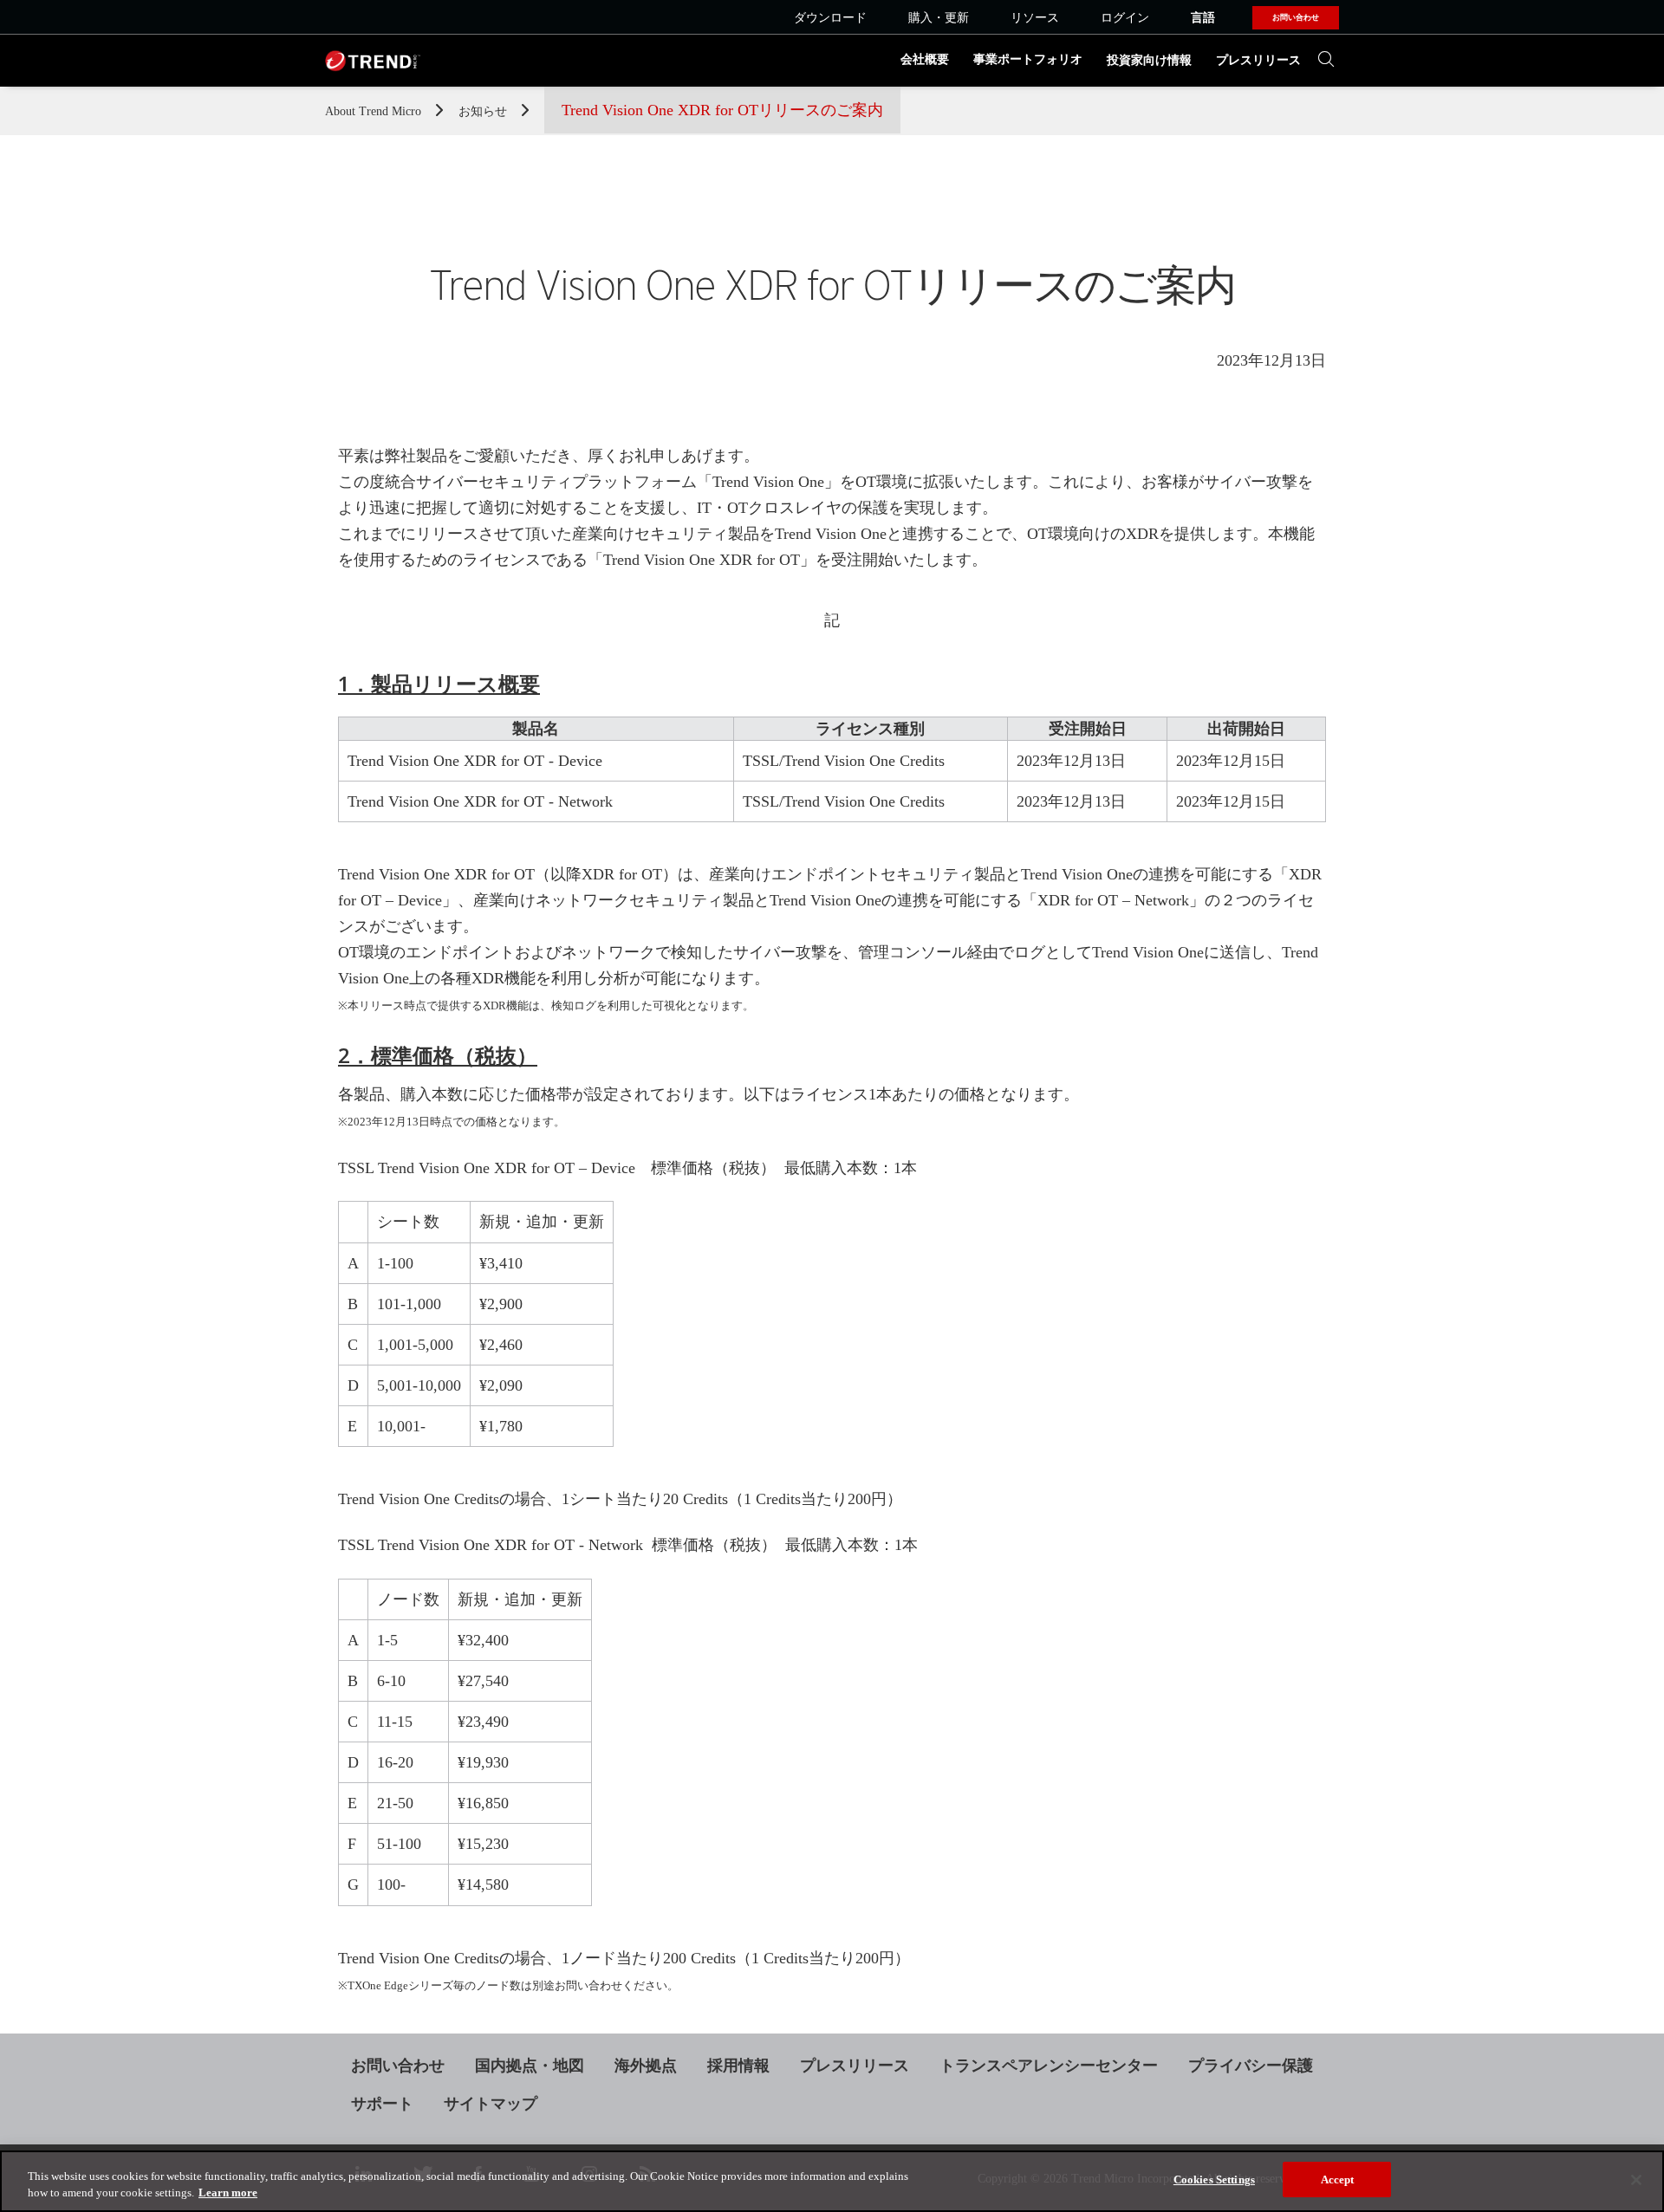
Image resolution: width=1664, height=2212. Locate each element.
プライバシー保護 (1251, 2066)
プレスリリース (1258, 60)
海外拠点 (646, 2066)
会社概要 (925, 59)
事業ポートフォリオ (1028, 59)
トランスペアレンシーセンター (1049, 2066)
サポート (382, 2104)
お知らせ (484, 111)
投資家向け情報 (1149, 60)
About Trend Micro (375, 111)
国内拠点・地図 (530, 2066)
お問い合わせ (398, 2066)
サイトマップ (491, 2104)
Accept (1338, 2180)
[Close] (1636, 2180)
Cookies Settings (1214, 2180)
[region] (832, 2181)
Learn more (228, 2193)
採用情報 (738, 2066)
